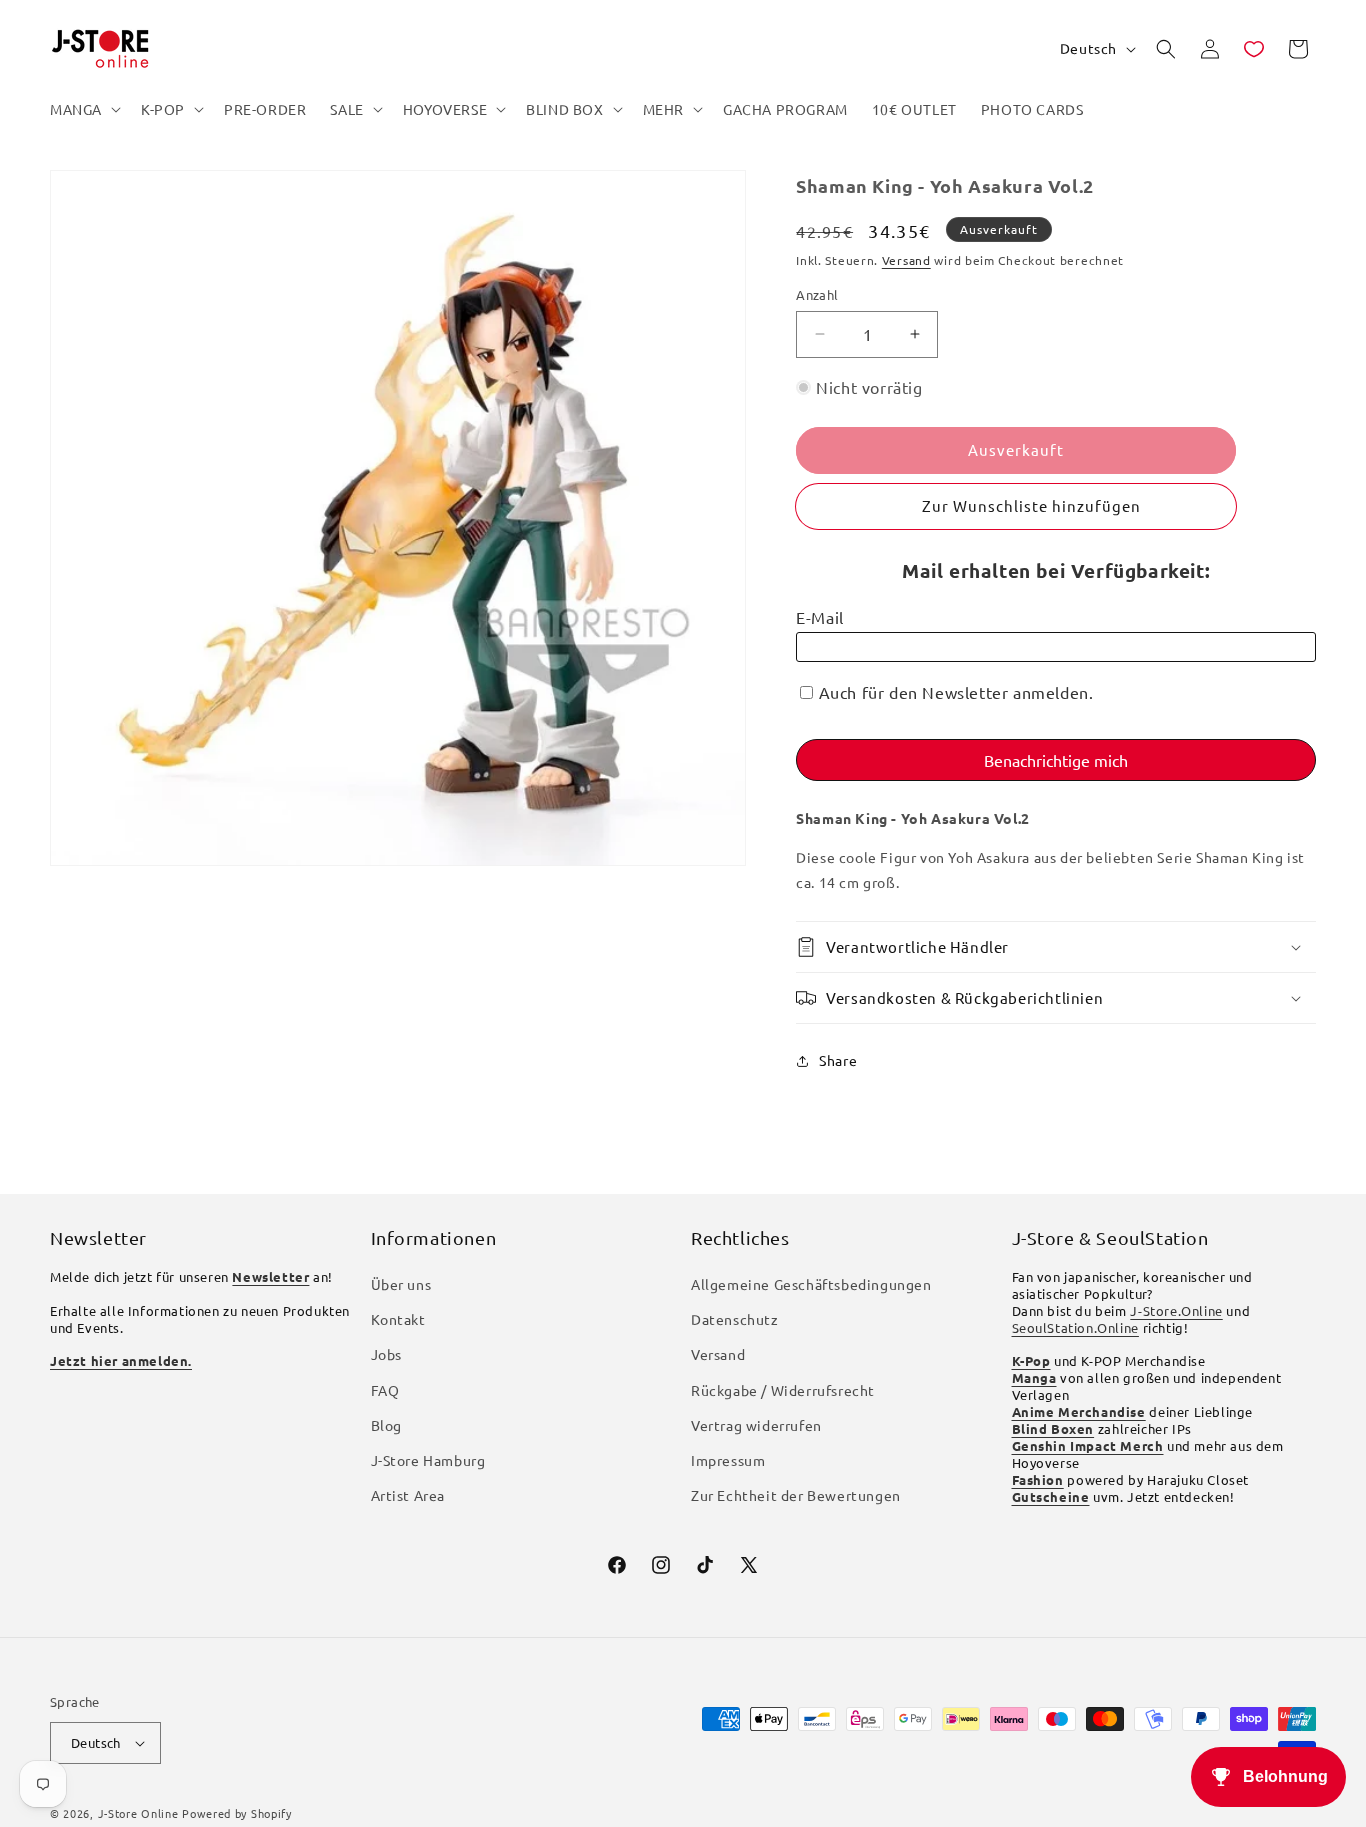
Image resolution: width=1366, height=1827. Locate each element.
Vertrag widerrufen (756, 1425)
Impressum (728, 1460)
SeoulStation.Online (1075, 1327)
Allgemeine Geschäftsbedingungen (811, 1284)
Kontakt (398, 1319)
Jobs (386, 1354)
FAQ (385, 1390)
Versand (906, 260)
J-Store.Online (1176, 1310)
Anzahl (817, 294)
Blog (386, 1425)
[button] (83, 109)
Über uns (401, 1284)
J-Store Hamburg (428, 1460)
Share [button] (838, 1060)
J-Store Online (138, 1813)
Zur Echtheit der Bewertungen (796, 1495)
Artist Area (408, 1495)
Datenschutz (735, 1319)
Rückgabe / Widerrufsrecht (783, 1390)
